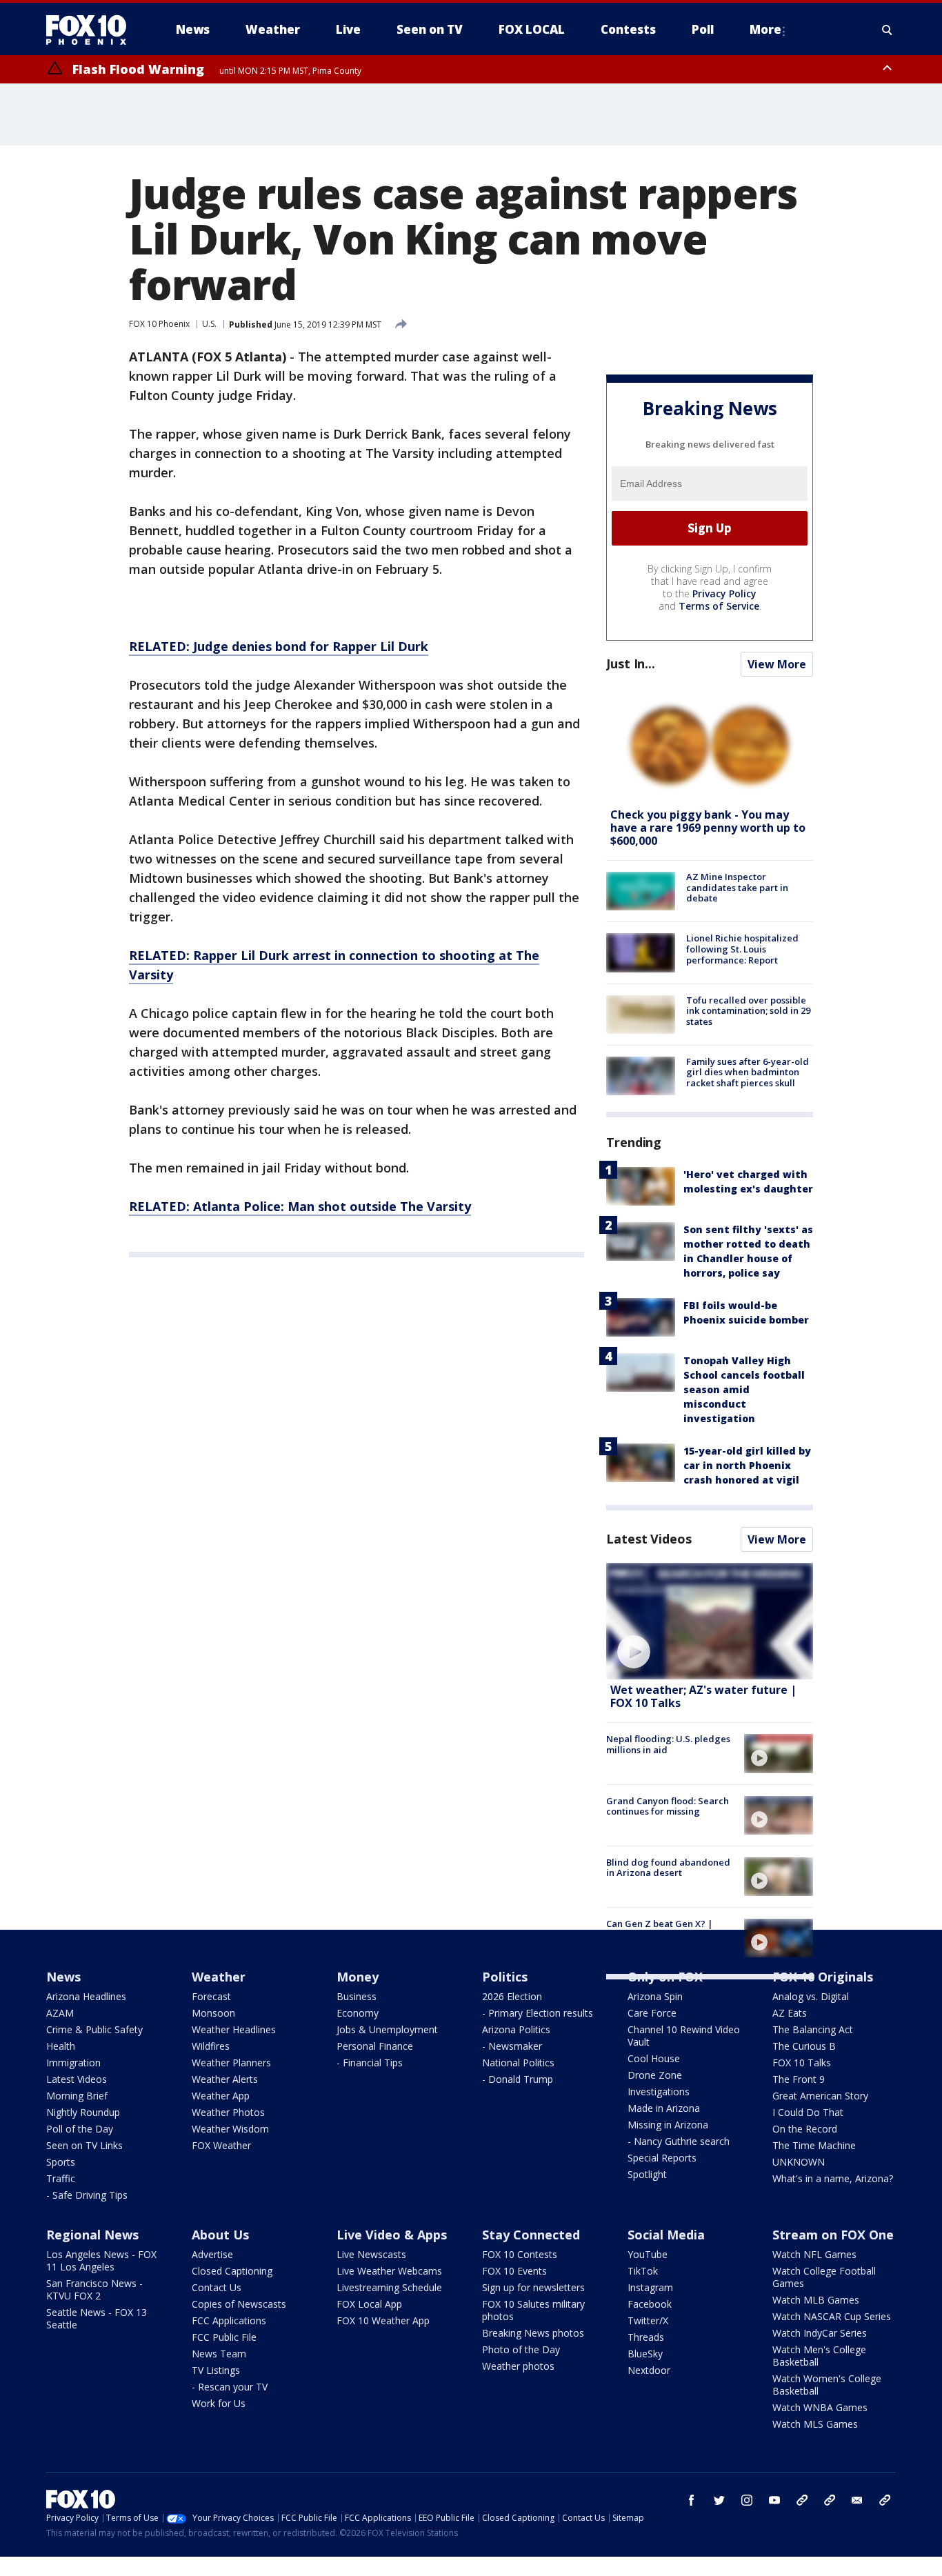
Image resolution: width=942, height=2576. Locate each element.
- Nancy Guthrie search (679, 2141)
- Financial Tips (370, 2063)
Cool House (654, 2058)
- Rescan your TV (230, 2387)
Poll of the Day (80, 2129)
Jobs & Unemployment (387, 2029)
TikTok (643, 2271)
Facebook (650, 2304)
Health (61, 2046)
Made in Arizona (664, 2108)
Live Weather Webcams (389, 2271)
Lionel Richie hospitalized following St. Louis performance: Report (742, 949)
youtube (774, 2500)
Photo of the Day (521, 2349)
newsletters (885, 2500)
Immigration (73, 2063)
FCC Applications (229, 2320)
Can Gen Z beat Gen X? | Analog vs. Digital (660, 1929)
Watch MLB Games (816, 2300)
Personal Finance (375, 2046)
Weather (219, 1977)
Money (358, 1977)
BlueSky (645, 2354)
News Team (219, 2354)
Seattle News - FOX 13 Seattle (97, 2318)
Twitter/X (648, 2320)
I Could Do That (808, 2112)
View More (777, 664)
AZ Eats (790, 2013)
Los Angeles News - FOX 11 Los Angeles (101, 2260)
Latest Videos (649, 1539)
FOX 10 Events (514, 2271)
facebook (692, 2500)
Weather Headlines (234, 2029)
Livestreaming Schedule (389, 2287)
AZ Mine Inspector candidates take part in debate (737, 887)
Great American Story (820, 2096)
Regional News (92, 2235)
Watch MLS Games (815, 2424)
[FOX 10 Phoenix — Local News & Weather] (92, 30)
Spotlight (647, 2174)
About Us (220, 2235)
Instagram (650, 2287)
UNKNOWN (799, 2162)
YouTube (648, 2254)
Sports (61, 2162)
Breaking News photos (533, 2333)
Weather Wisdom (230, 2129)
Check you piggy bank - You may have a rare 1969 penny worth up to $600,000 (708, 828)
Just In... (631, 663)
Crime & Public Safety (94, 2029)
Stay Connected (531, 2235)
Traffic (61, 2178)
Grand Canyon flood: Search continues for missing (668, 1806)
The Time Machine (814, 2145)
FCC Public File (224, 2337)
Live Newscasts (371, 2254)
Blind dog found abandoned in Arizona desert (668, 1868)
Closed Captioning (232, 2271)
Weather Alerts (225, 2079)
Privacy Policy (724, 593)
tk (802, 2500)
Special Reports (662, 2158)
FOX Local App (369, 2304)
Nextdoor (649, 2370)
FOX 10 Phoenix (159, 324)
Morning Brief (77, 2096)
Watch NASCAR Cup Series (832, 2316)
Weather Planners (231, 2063)
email (857, 2500)
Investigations (659, 2091)
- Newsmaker (512, 2046)
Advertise (212, 2254)
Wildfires (211, 2046)
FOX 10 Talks (802, 2063)
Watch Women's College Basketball (827, 2385)
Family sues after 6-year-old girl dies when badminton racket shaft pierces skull (748, 1072)
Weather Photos (228, 2112)
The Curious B (804, 2046)
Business (357, 1996)
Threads (646, 2337)
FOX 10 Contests (520, 2254)
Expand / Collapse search (888, 30)
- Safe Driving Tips (87, 2195)
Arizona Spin (655, 1996)
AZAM (60, 2013)
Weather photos (518, 2366)
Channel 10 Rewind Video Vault (684, 2036)
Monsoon (213, 2013)
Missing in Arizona (668, 2125)
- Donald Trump (518, 2079)
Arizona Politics (516, 2029)
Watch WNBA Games (820, 2407)
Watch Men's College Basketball (819, 2356)
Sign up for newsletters (533, 2287)
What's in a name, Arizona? (833, 2178)
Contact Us (217, 2287)
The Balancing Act (813, 2029)
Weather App (221, 2096)
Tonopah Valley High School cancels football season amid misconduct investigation (744, 1389)
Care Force (652, 2013)
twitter (719, 2500)
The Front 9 (799, 2079)
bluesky (830, 2500)
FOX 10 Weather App (383, 2320)
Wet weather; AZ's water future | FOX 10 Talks (703, 1696)
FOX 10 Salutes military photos (533, 2310)
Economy (358, 2013)
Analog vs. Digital (811, 1996)
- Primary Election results (538, 2013)
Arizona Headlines (86, 1996)
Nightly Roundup (83, 2112)
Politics (505, 1977)
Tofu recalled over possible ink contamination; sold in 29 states (748, 1011)
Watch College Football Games (824, 2277)
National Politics (518, 2063)
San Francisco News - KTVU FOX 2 (94, 2289)
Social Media (666, 2235)
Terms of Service (719, 606)
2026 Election (512, 1996)
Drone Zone (655, 2075)
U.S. (209, 324)
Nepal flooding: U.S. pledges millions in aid (668, 1744)
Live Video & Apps (392, 2235)
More (765, 29)
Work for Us (219, 2403)
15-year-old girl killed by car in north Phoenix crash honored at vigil (747, 1465)
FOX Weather (221, 2145)
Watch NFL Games (814, 2254)
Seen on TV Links (84, 2145)
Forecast (211, 1996)
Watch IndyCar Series (820, 2333)
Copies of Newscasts (239, 2304)
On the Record (805, 2129)
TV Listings (216, 2370)
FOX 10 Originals (823, 1977)
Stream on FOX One (833, 2235)
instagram (747, 2500)
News (63, 1977)
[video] (710, 1621)
